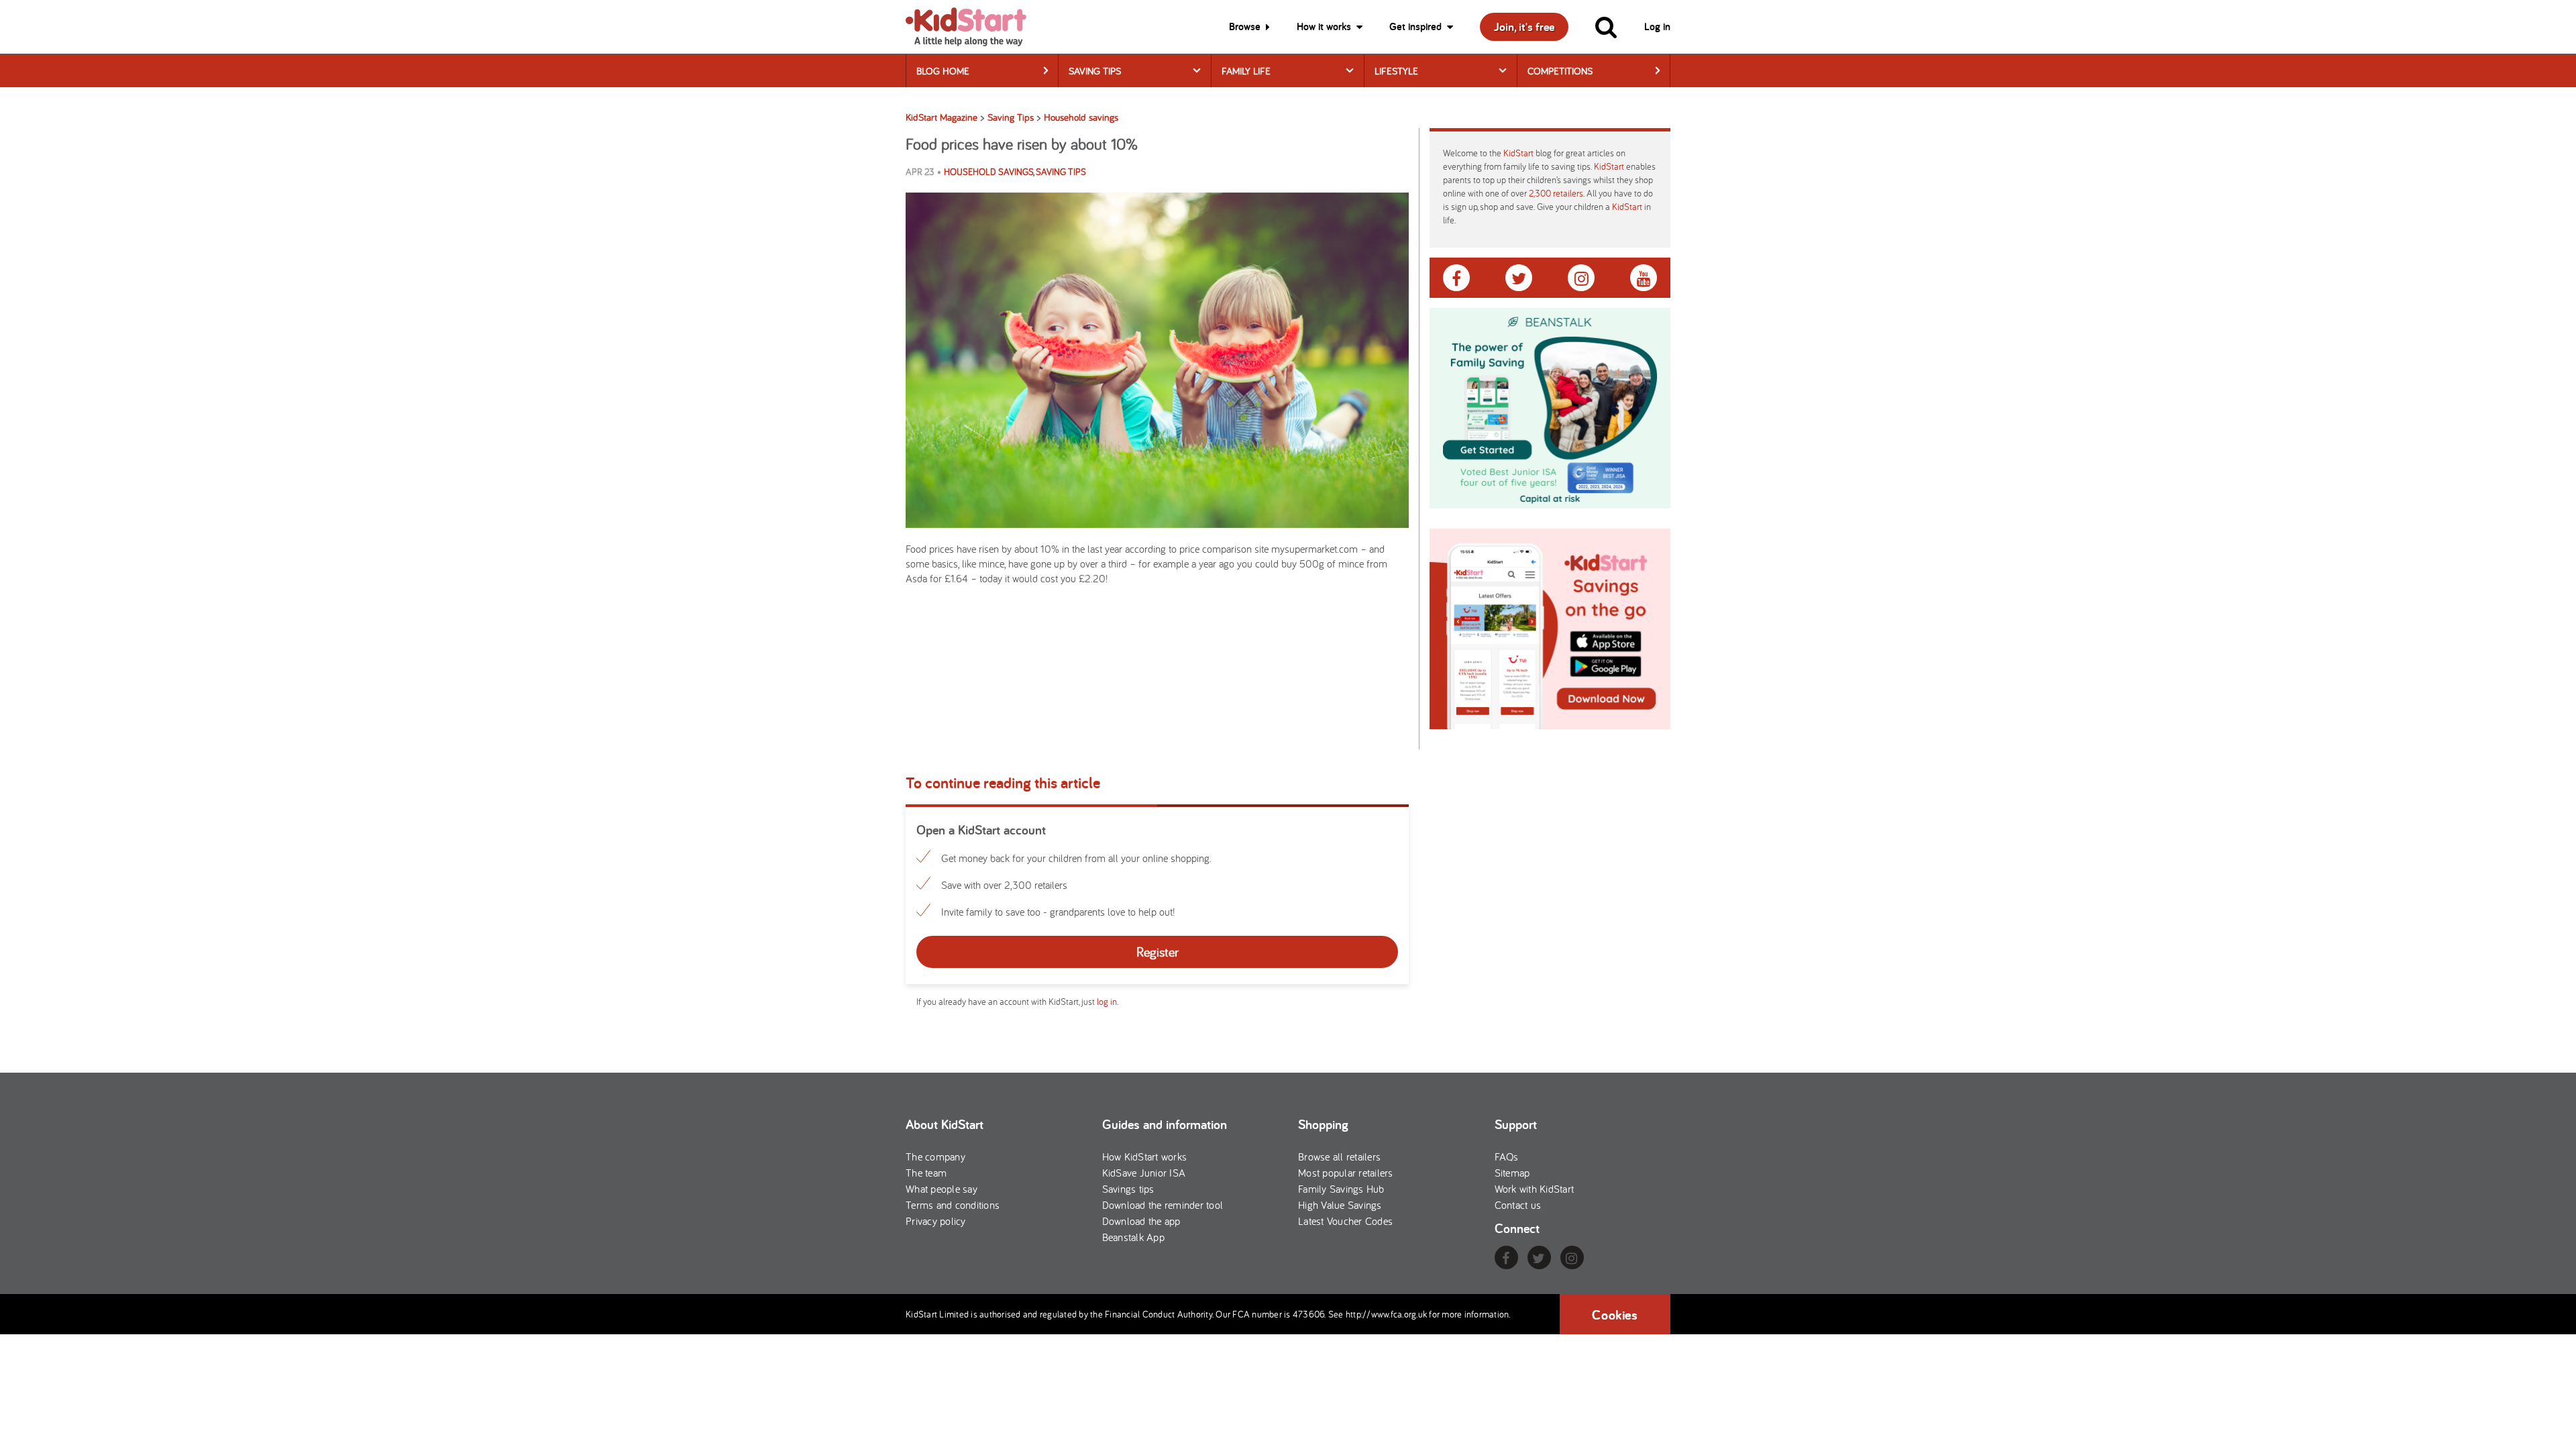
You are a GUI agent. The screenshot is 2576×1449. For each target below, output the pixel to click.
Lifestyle (1396, 71)
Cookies (1615, 1315)
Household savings (988, 172)
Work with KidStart (1535, 1189)
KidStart (1518, 153)
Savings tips (1128, 1189)
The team (926, 1173)
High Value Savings (1340, 1205)
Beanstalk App (1133, 1237)
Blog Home (943, 71)
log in (1107, 1002)
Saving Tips (1095, 71)
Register (1158, 952)
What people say (942, 1189)
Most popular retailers (1346, 1173)
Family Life (1246, 71)
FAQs (1507, 1157)
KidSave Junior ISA (1144, 1173)
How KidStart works (1145, 1157)
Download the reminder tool (1163, 1205)
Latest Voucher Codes (1345, 1221)
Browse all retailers (1339, 1157)
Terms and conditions (953, 1205)
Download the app (1141, 1221)
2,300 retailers (1556, 193)
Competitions (1560, 71)
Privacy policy (936, 1221)
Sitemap (1512, 1173)
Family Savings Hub (1341, 1189)
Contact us (1518, 1205)
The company (935, 1157)
